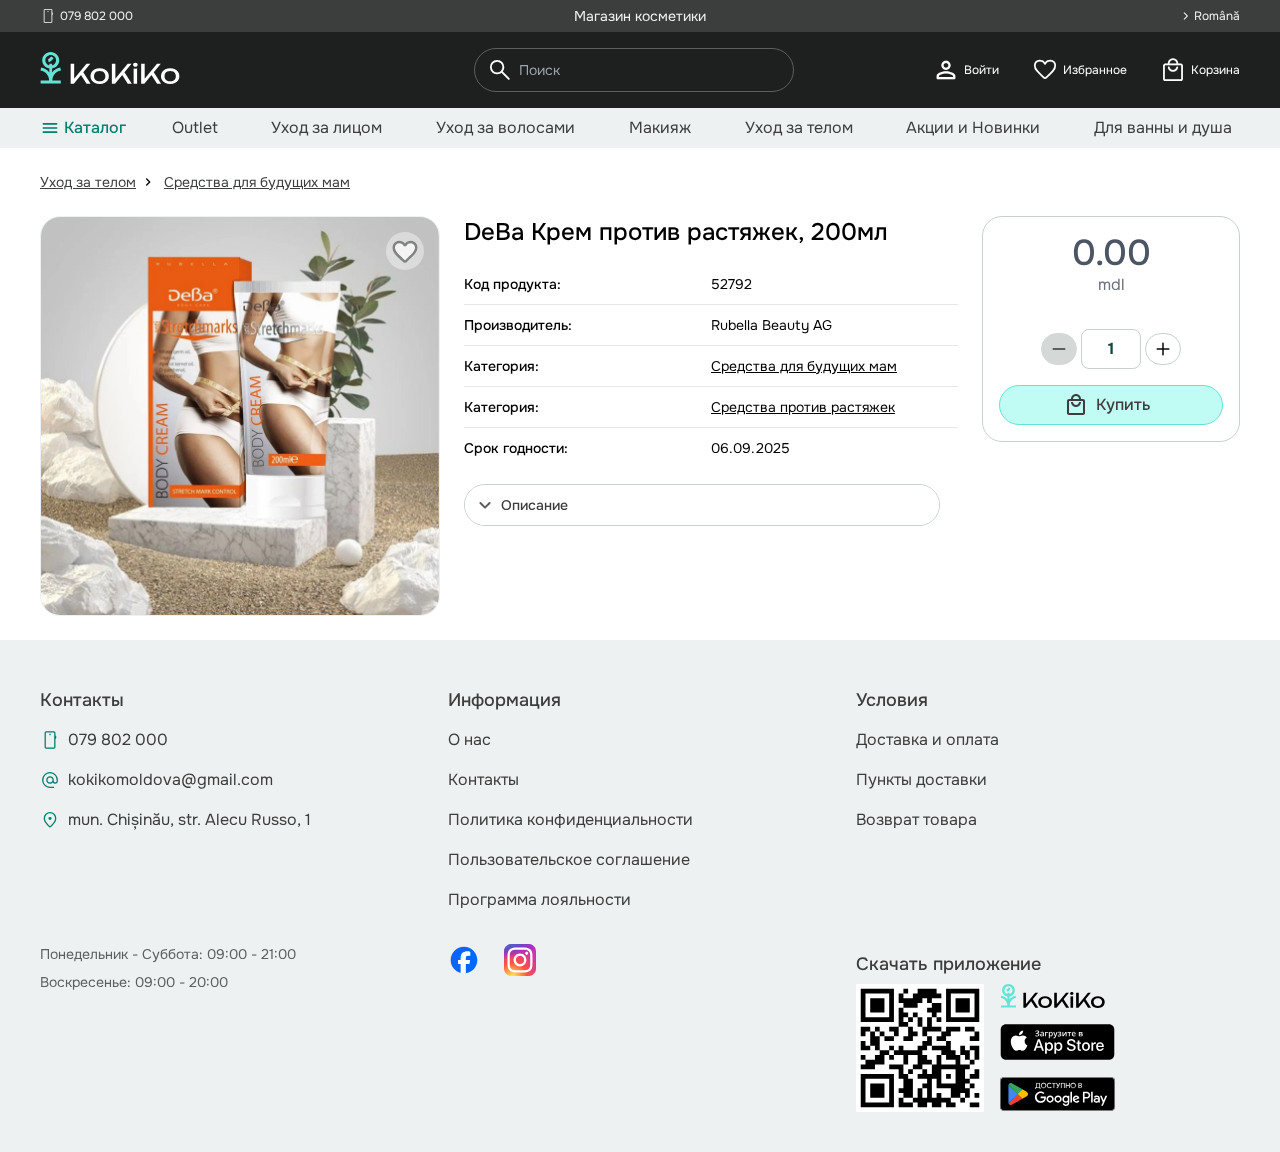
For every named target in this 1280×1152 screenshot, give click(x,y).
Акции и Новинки (973, 127)
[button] (702, 505)
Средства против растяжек (803, 407)
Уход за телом (799, 127)
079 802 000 (86, 16)
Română (1217, 16)
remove (1059, 349)
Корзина (1199, 70)
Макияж (660, 127)
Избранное (1079, 70)
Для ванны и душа (1163, 127)
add (1163, 349)
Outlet (195, 127)
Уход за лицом (326, 127)
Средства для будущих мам (257, 182)
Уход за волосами (505, 127)
